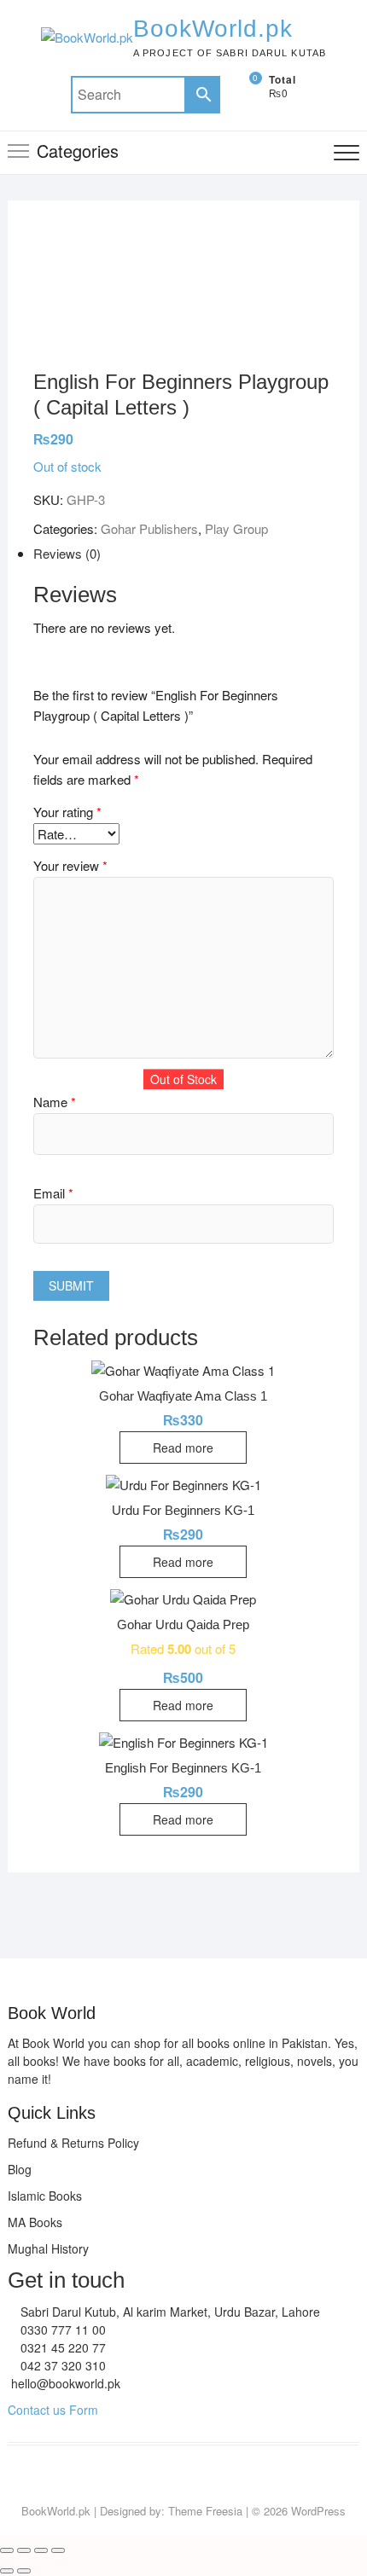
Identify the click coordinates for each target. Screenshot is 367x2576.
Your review (70, 865)
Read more (183, 1448)
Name (55, 1102)
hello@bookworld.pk (64, 2383)
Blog (20, 2169)
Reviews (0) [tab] (67, 553)
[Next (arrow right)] (24, 2571)
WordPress (318, 2511)
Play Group (236, 528)
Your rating (67, 812)
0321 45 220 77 (61, 2347)
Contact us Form (53, 2410)
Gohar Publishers (149, 528)
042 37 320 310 (61, 2365)
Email (53, 1193)
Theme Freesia (205, 2511)
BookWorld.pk (213, 29)
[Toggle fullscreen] (24, 2550)
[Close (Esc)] (58, 2550)
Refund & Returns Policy (73, 2143)
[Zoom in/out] (7, 2550)
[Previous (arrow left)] (7, 2571)
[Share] (41, 2550)
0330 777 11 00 (61, 2329)
